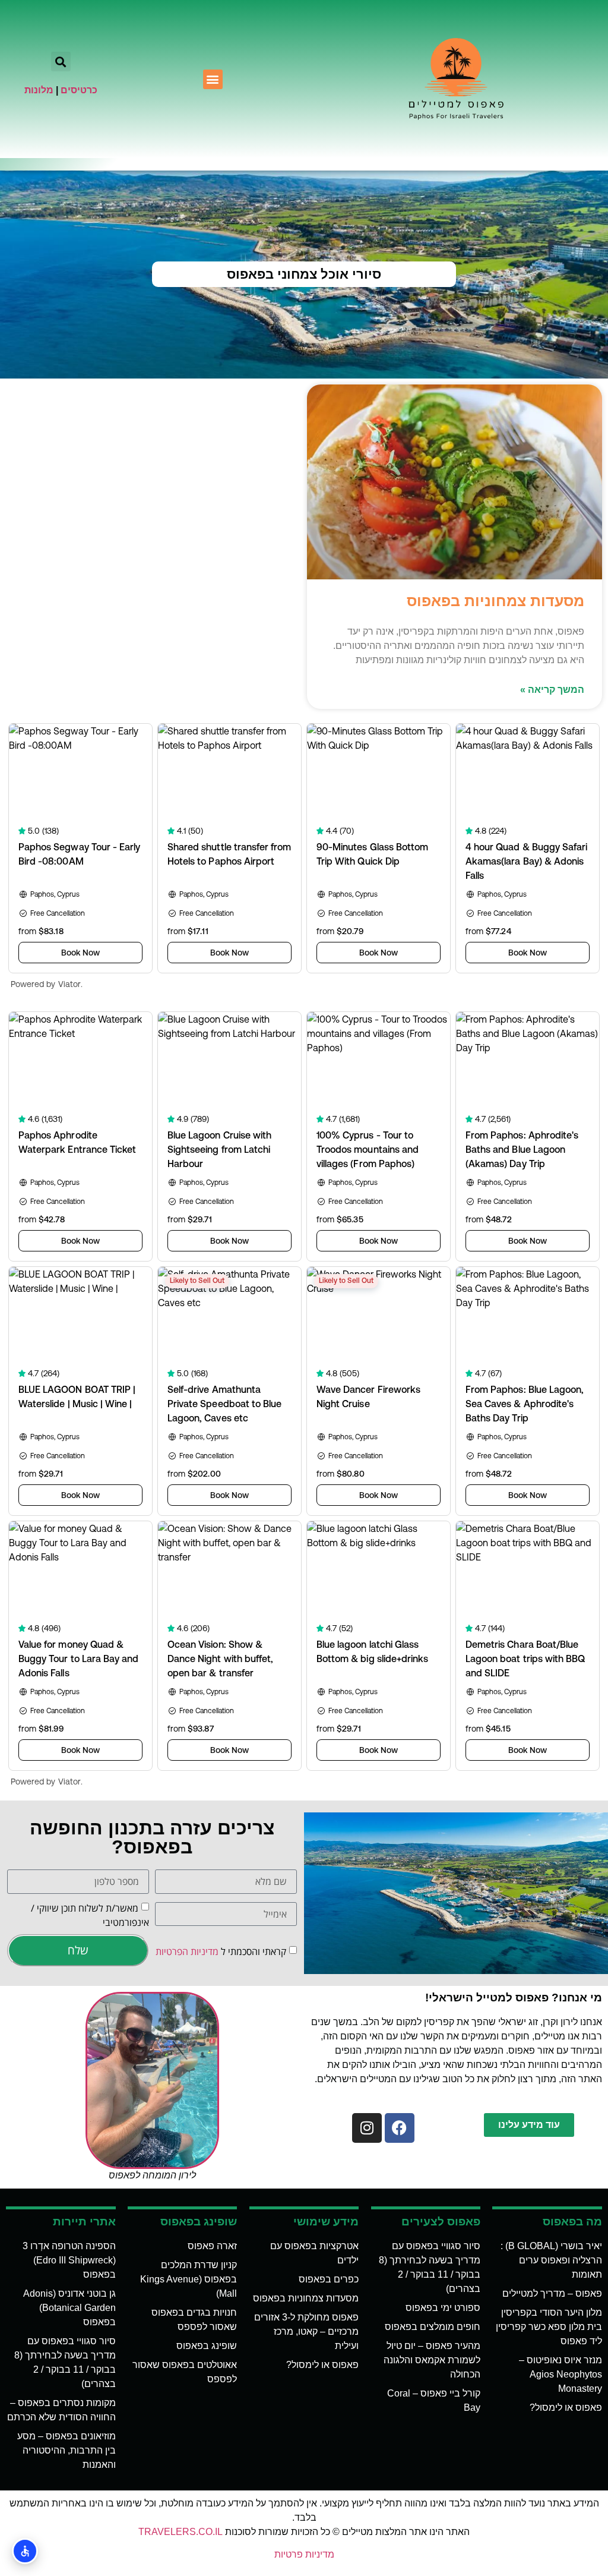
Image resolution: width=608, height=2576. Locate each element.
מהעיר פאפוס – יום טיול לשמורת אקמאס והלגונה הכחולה (432, 2360)
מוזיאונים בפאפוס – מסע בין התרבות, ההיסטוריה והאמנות (66, 2450)
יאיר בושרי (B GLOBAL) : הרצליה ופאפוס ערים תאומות (551, 2260)
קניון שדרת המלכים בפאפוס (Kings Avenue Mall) (189, 2279)
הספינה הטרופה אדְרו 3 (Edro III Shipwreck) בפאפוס (69, 2260)
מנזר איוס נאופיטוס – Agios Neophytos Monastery (560, 2374)
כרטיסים (79, 90)
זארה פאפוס (212, 2246)
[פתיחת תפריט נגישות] (25, 2551)
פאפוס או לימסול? (566, 2408)
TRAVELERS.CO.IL (180, 2532)
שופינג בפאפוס (207, 2346)
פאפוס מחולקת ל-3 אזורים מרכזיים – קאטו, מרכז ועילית (306, 2331)
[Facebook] (400, 2128)
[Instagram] (367, 2128)
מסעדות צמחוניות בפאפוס (495, 601)
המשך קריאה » (552, 690)
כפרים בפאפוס (329, 2279)
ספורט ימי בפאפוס (443, 2308)
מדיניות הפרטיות (187, 1951)
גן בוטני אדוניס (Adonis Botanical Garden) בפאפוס (69, 2308)
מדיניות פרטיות (304, 2554)
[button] (213, 79)
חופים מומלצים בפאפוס (433, 2327)
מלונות (39, 90)
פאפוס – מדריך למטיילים (552, 2293)
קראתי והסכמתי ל (221, 1951)
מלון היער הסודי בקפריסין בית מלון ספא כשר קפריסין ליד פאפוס (549, 2327)
